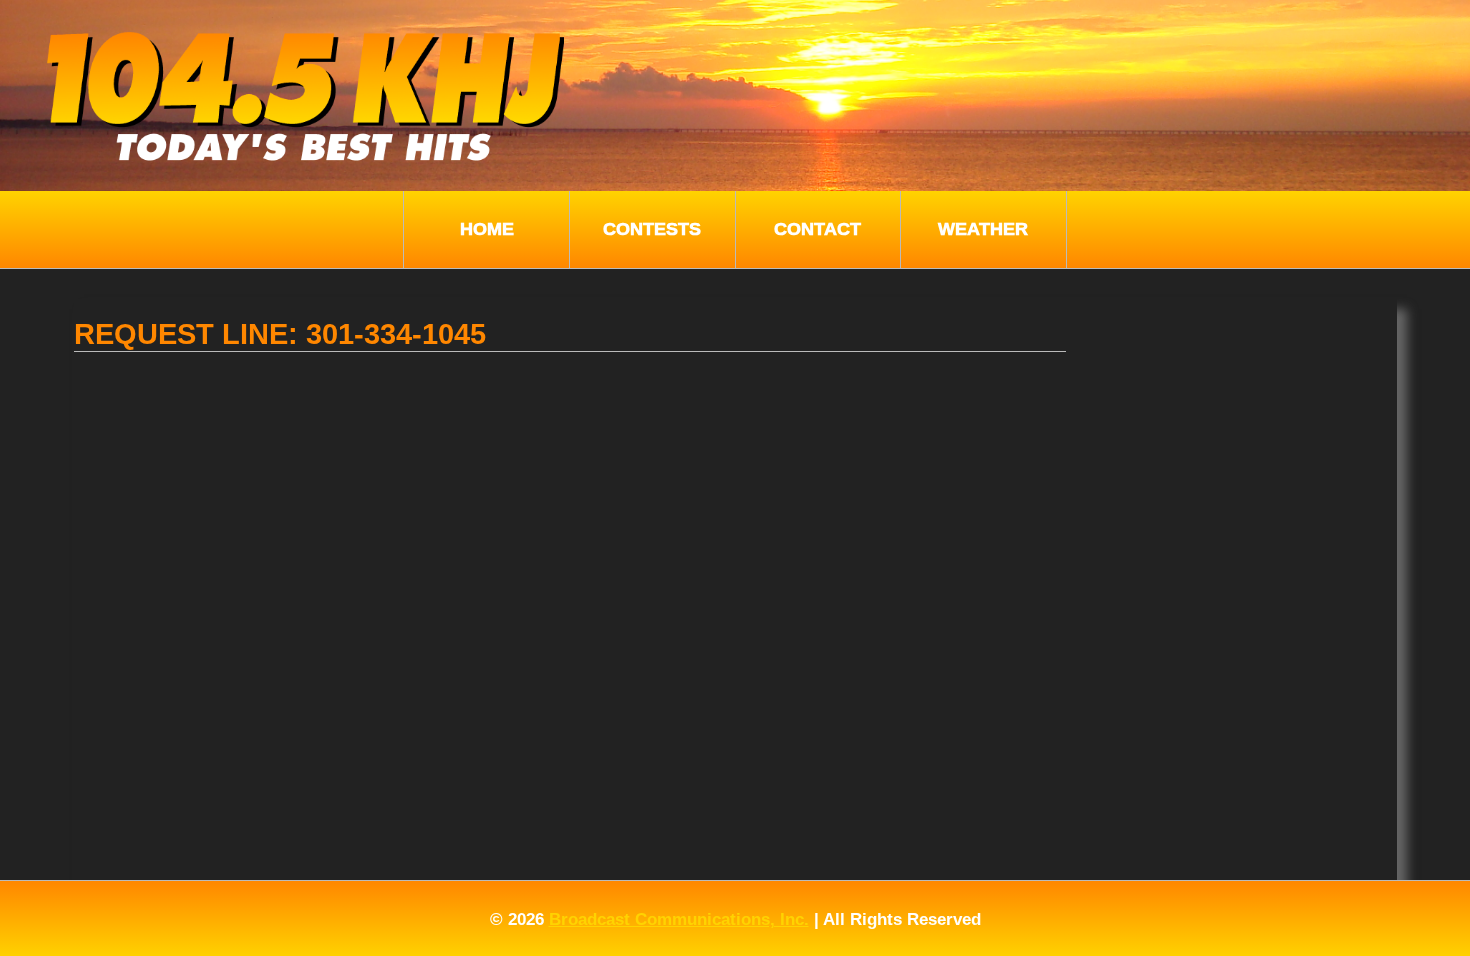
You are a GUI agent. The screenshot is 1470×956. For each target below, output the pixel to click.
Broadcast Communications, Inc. (679, 919)
